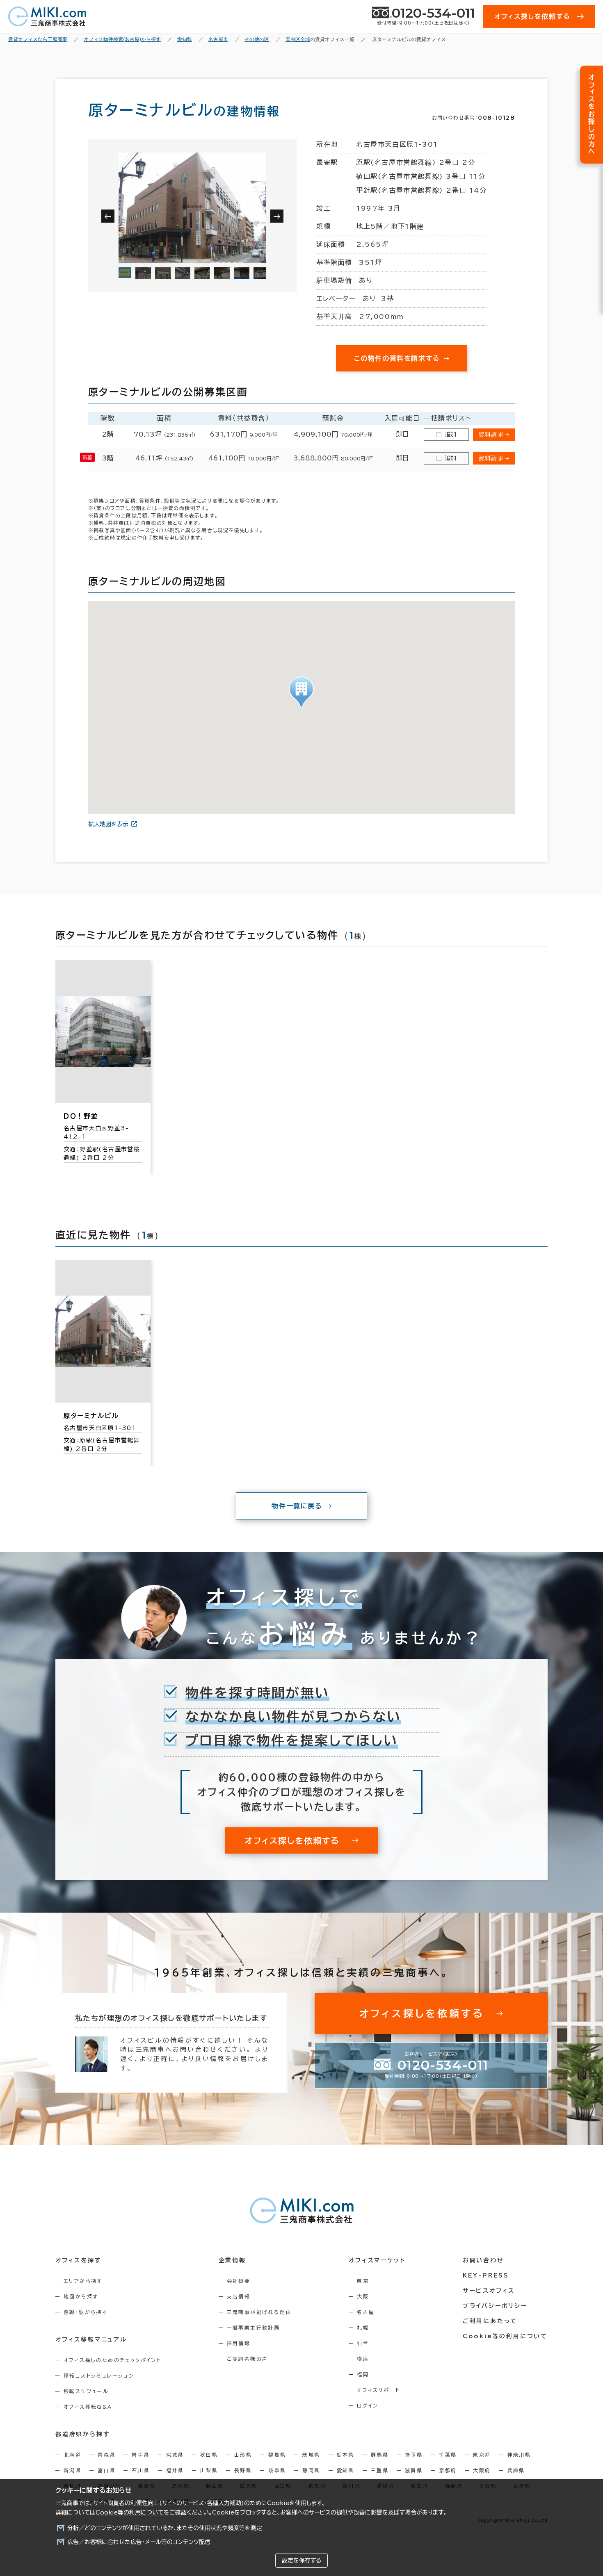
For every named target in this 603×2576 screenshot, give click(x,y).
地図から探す (81, 2296)
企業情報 (232, 2260)
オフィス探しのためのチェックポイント (112, 2360)
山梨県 (209, 2470)
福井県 (175, 2470)
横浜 (363, 2359)
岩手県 (140, 2455)
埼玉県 (414, 2455)
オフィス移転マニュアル (91, 2339)
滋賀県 (414, 2470)
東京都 (482, 2455)
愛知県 (346, 2470)
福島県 (277, 2455)
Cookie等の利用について (130, 2512)
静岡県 (311, 2470)
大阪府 (482, 2470)
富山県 (106, 2470)
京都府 (448, 2470)
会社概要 (239, 2281)
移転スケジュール (86, 2391)
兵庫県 (516, 2470)
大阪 (363, 2296)
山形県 (243, 2455)
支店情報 (239, 2296)
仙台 (363, 2343)
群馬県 (380, 2455)
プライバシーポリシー (495, 2306)
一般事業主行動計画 (254, 2328)
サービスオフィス (489, 2291)
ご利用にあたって (490, 2321)
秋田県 (209, 2455)
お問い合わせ (483, 2260)
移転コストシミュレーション (99, 2376)
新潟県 (72, 2470)
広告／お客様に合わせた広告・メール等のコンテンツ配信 (139, 2542)
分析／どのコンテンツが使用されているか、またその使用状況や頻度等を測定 (165, 2528)
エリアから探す (83, 2281)
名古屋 (366, 2312)
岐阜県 (277, 2470)
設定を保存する (301, 2560)
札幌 (363, 2328)
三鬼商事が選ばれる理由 (259, 2312)
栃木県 (346, 2455)
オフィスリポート (378, 2390)
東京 (363, 2281)
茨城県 (311, 2455)
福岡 (363, 2374)
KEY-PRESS (486, 2275)
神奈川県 (519, 2455)
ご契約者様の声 (248, 2359)
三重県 (380, 2470)
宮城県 (175, 2455)
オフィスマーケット (377, 2260)
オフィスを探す (79, 2260)
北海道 (72, 2455)
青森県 (106, 2455)
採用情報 (239, 2343)
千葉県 (448, 2455)
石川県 (140, 2470)
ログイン (368, 2405)
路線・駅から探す (86, 2312)
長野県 (243, 2470)
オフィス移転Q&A (88, 2407)
